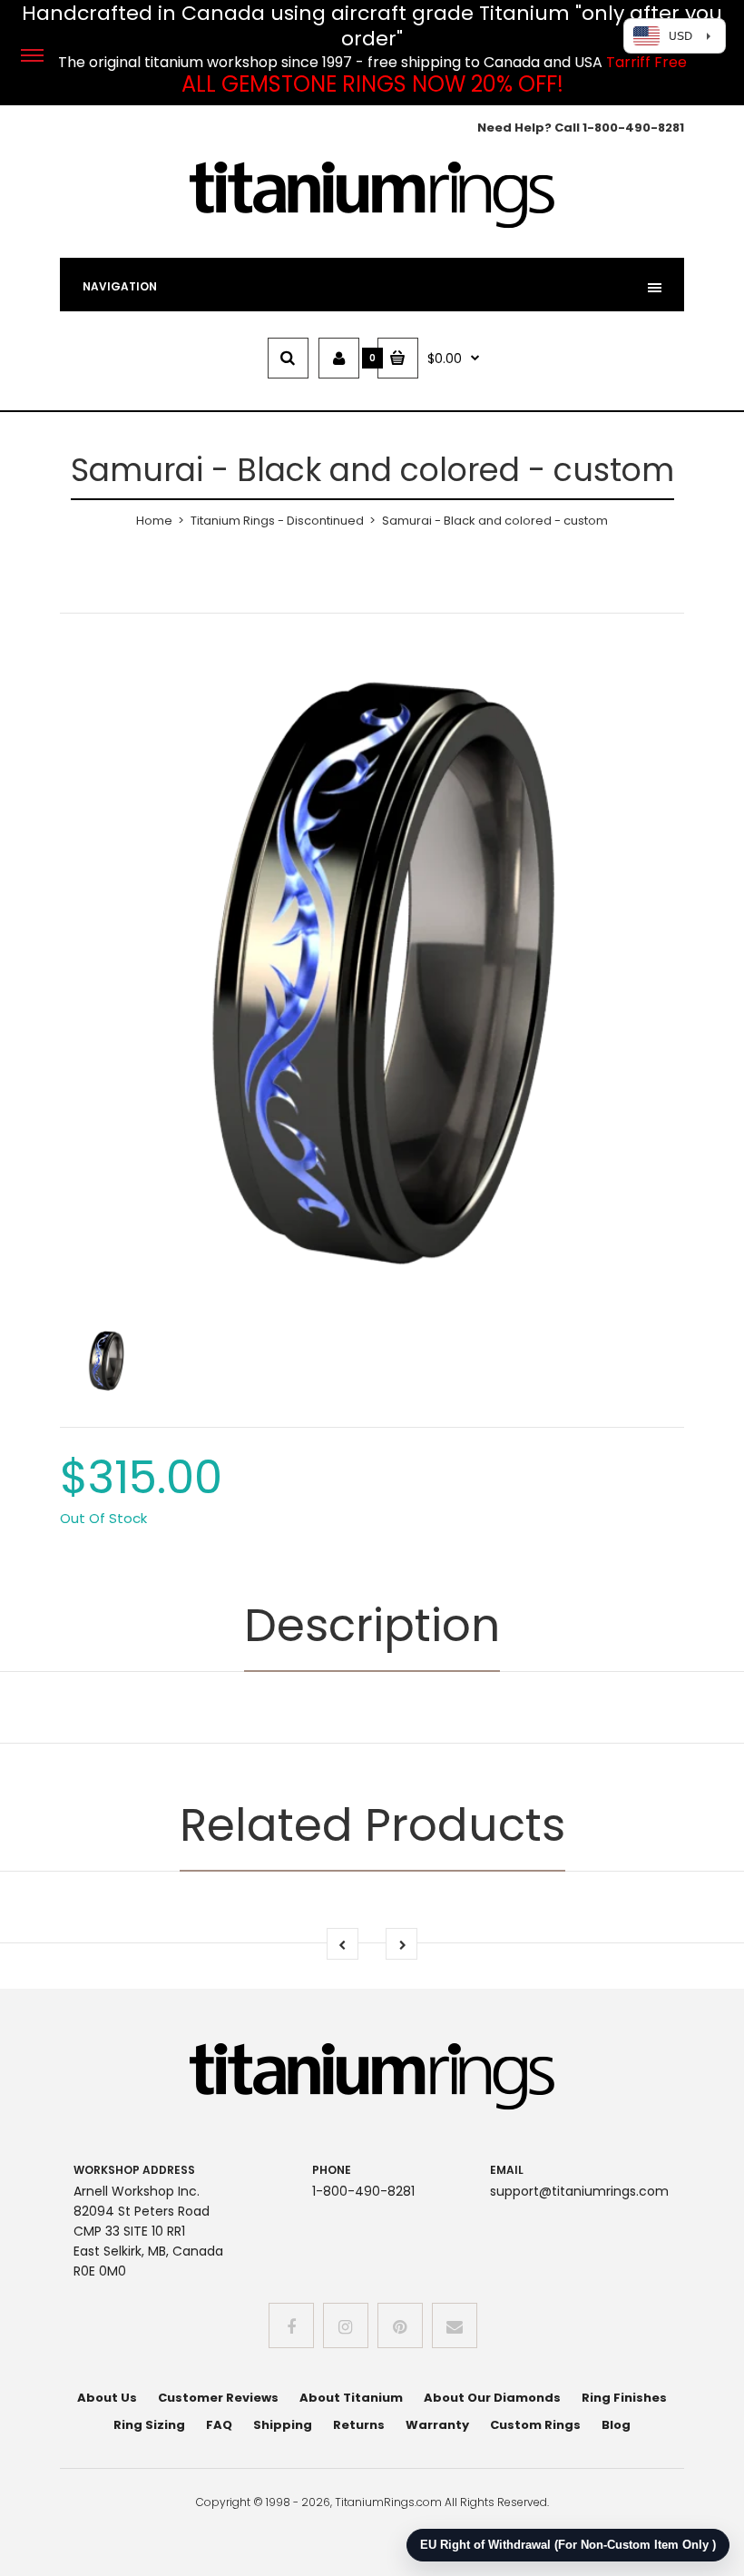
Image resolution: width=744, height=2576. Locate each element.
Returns (359, 2425)
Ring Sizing (149, 2425)
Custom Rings (535, 2425)
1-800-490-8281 (633, 128)
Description (372, 1625)
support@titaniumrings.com (579, 2191)
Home (154, 521)
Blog (616, 2425)
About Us (107, 2398)
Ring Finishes (624, 2398)
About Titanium (351, 2398)
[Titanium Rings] (372, 225)
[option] (372, 971)
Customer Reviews (218, 2398)
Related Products (372, 1825)
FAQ (219, 2425)
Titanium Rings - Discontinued (277, 521)
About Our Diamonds (492, 2398)
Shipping (283, 2425)
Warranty (437, 2425)
